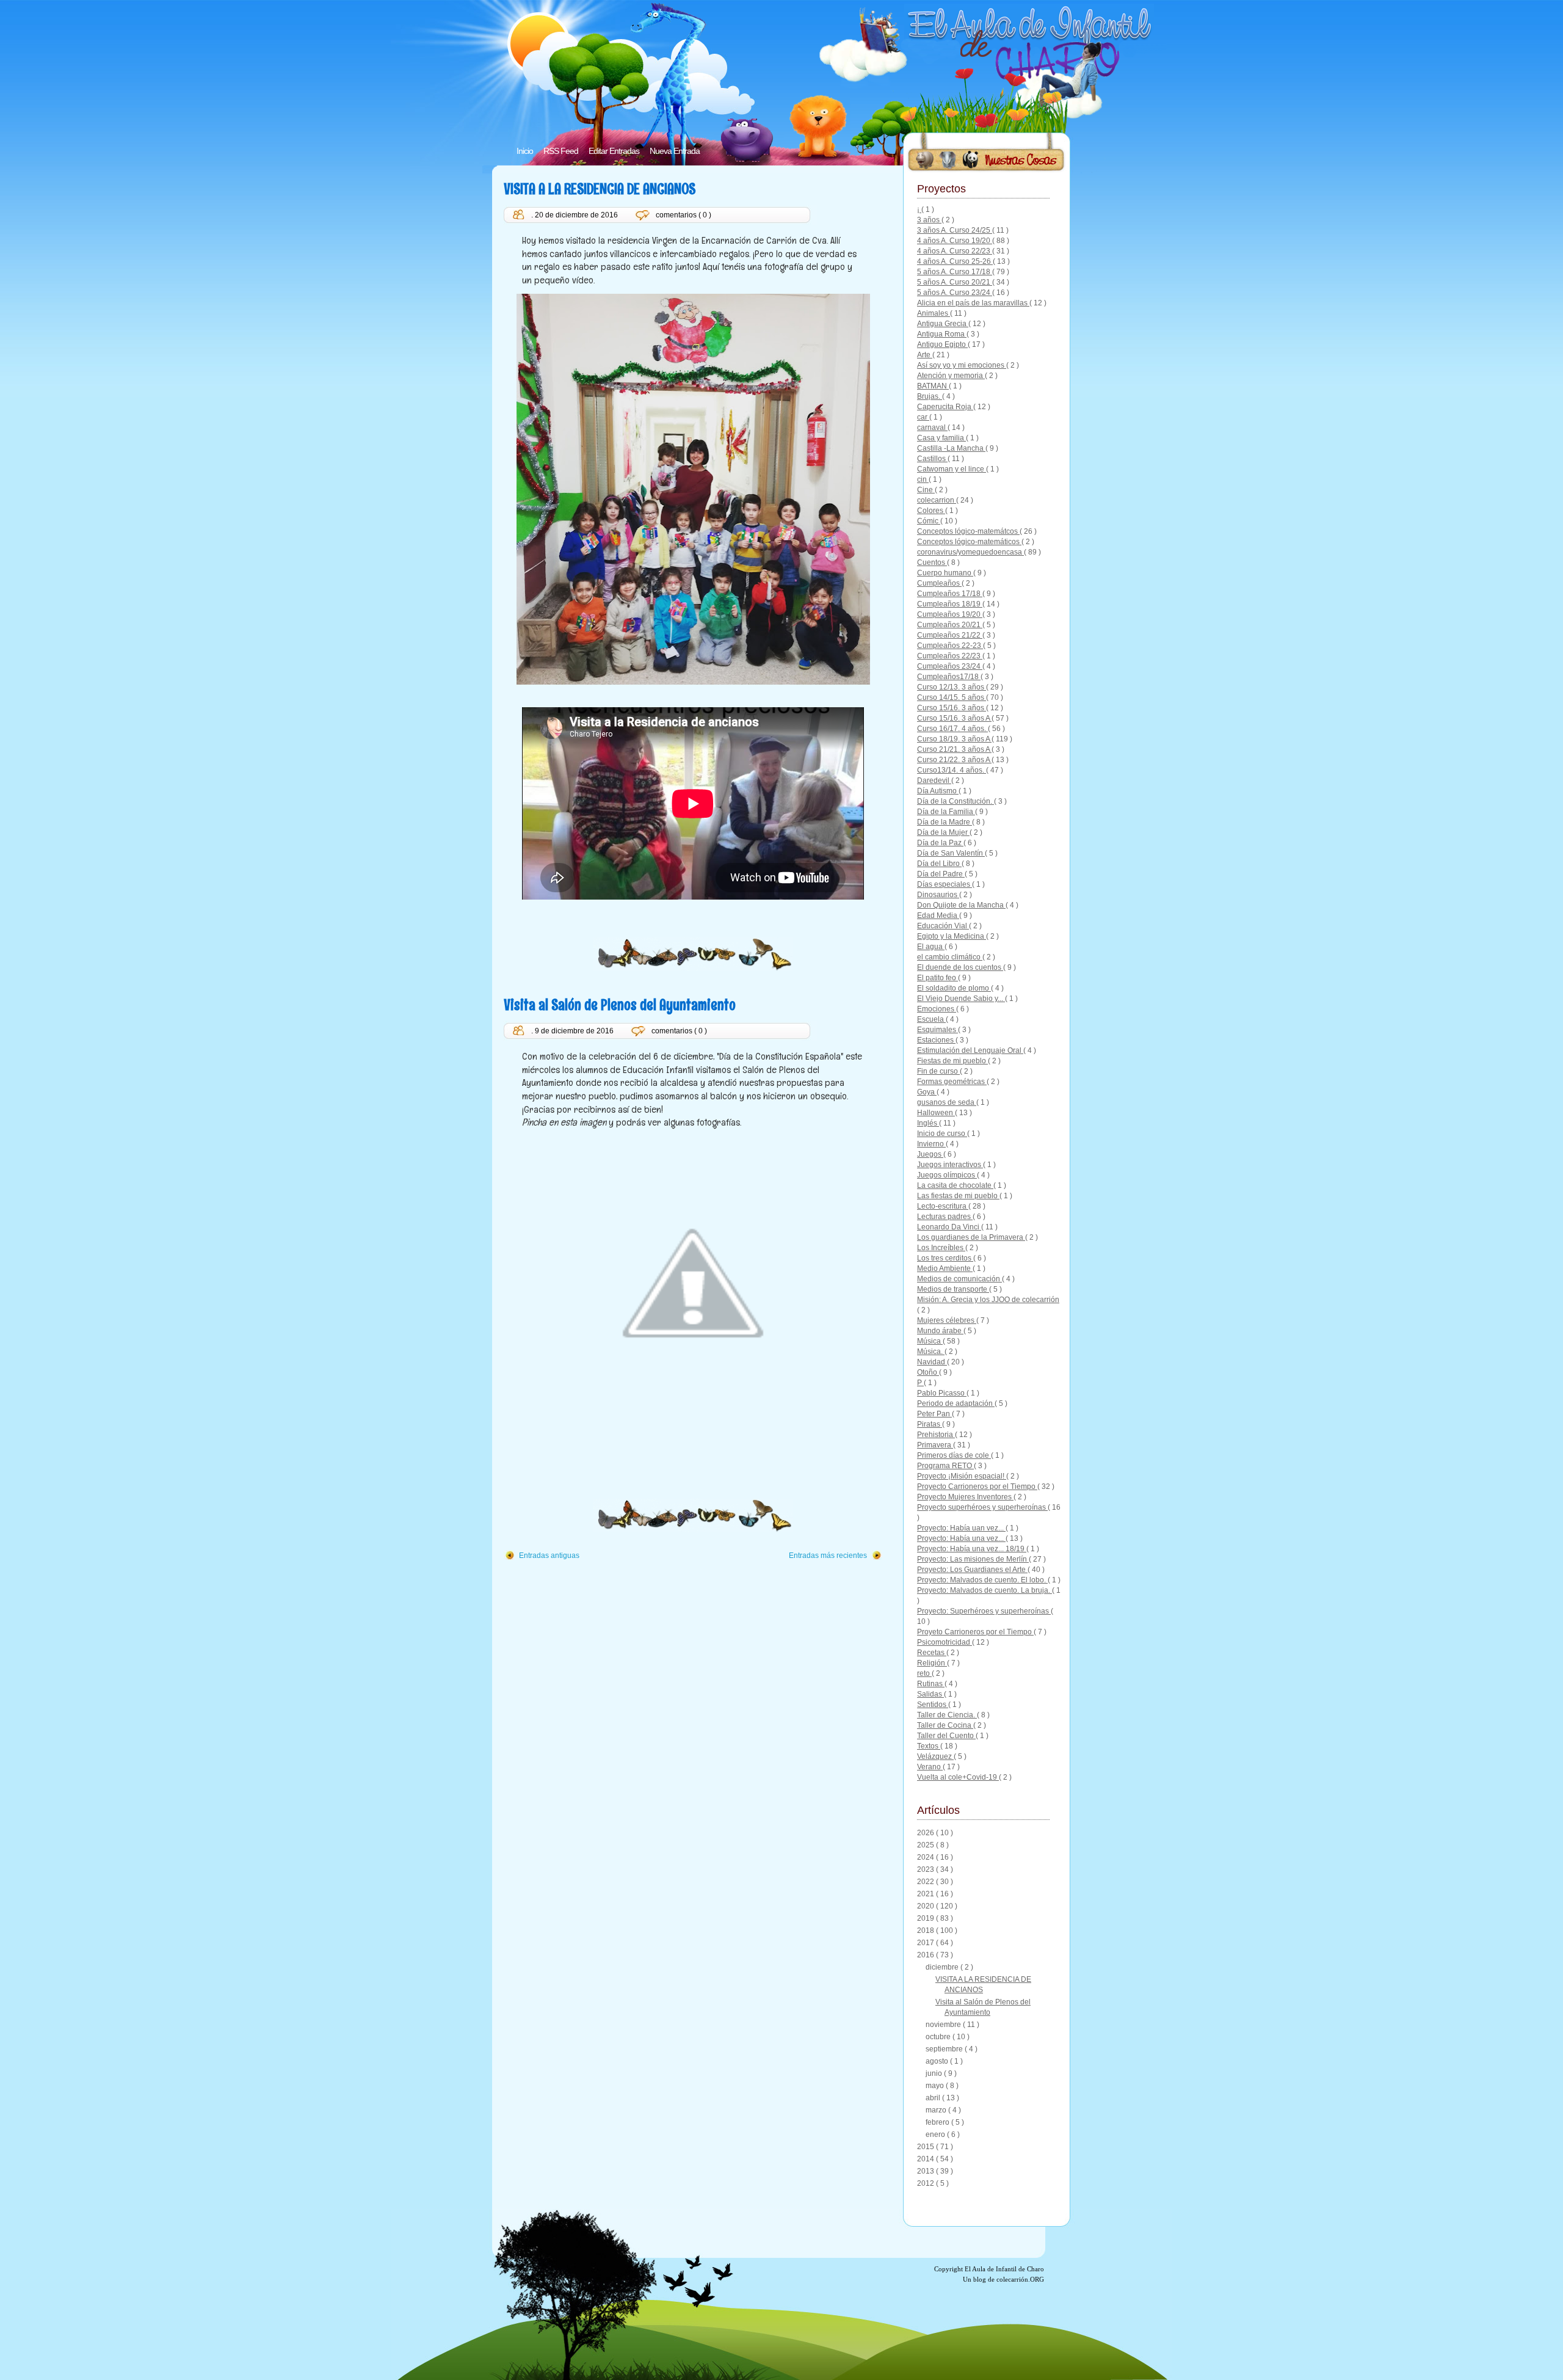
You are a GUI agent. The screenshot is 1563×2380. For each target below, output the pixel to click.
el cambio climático (950, 957)
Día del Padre (941, 874)
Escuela (931, 1019)
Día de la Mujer (943, 832)
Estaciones (936, 1040)
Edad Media (938, 915)
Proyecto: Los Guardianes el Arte (972, 1570)
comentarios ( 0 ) (684, 215)
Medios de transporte (953, 1289)
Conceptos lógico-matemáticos (969, 542)
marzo (937, 2110)
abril (934, 2098)
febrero (938, 2122)
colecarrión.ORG (1020, 2279)
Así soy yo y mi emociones (962, 365)
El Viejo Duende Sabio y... (961, 999)
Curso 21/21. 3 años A (954, 749)
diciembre (943, 1967)
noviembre (944, 2025)
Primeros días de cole (954, 1455)
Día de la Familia (946, 812)
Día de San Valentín (951, 853)
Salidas (930, 1694)
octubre (939, 2037)
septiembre (945, 2049)
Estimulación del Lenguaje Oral (970, 1050)
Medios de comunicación (959, 1279)
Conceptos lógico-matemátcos (968, 531)
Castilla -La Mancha (951, 448)
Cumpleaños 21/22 (950, 635)
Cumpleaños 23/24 (950, 666)
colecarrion (937, 500)
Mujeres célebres (947, 1320)
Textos (929, 1746)
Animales (934, 313)
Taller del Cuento (946, 1736)
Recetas (932, 1653)
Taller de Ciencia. (947, 1715)
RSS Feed (561, 151)
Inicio (525, 151)
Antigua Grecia (943, 324)
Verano (930, 1767)
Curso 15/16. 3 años (952, 708)
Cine (926, 490)
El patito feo (937, 978)
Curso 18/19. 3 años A (954, 739)
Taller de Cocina (945, 1725)
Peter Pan (934, 1414)
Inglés (928, 1123)
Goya (927, 1092)
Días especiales (945, 884)
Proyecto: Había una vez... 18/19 (972, 1549)
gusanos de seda (947, 1102)
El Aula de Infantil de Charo (1004, 2269)
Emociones (937, 1009)
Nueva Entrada (675, 151)
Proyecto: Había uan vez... (961, 1528)
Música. (931, 1352)
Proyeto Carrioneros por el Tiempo (975, 1632)
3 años (929, 220)
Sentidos (933, 1705)
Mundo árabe (940, 1331)
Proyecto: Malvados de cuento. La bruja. (985, 1590)
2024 (927, 1857)
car (923, 417)
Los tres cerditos (945, 1258)
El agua (931, 947)
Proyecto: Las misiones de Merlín (973, 1559)
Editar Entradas (614, 151)
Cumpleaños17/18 (949, 677)
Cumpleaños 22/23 (950, 656)
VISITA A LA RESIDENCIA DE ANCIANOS (600, 188)
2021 (927, 1894)
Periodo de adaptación (956, 1403)
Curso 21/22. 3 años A (954, 760)
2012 (927, 2183)
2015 (927, 2147)
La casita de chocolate (955, 1185)
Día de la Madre (945, 822)
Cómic (929, 521)
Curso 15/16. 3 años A (954, 718)
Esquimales (937, 1030)
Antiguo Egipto (942, 344)
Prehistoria (936, 1435)
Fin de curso (938, 1071)
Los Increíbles (941, 1248)
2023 (927, 1869)
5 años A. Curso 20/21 (955, 282)
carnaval (932, 428)
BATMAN (933, 386)
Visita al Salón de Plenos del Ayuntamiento (620, 1004)
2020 (927, 1906)
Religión (932, 1663)
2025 (927, 1845)
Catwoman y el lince (952, 469)
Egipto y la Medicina (952, 936)
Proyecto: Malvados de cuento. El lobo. (982, 1580)
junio (935, 2073)
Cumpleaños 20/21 (950, 625)
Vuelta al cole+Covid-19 (958, 1777)
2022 (927, 1882)
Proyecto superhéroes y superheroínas (982, 1507)
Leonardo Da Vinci (949, 1227)
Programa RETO (945, 1466)
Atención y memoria (951, 376)
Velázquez (935, 1756)
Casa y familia (941, 438)
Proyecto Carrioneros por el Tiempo (977, 1487)
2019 (927, 1918)
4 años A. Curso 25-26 (955, 261)
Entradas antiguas (549, 1556)
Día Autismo (938, 791)
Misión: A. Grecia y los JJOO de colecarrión (988, 1300)
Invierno (931, 1144)
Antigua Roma (942, 334)
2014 (927, 2159)
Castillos (932, 459)
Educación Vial (943, 926)
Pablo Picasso (942, 1393)
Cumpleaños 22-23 (950, 646)
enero (936, 2134)
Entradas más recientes (828, 1556)
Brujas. (930, 396)
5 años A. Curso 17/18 (955, 272)
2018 (927, 1931)
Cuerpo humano (945, 573)
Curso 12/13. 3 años (952, 687)
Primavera (935, 1445)
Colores (931, 511)
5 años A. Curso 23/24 (955, 293)
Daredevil (934, 781)
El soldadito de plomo (954, 988)
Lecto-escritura (943, 1206)
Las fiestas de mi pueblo (958, 1196)
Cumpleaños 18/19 (950, 604)
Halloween (936, 1113)
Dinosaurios (938, 895)
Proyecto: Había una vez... (961, 1538)
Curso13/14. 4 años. (952, 770)
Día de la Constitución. (956, 801)
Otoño (928, 1372)
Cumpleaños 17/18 (950, 594)
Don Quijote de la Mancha (961, 905)
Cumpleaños (939, 583)
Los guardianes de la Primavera (971, 1237)
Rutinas (931, 1684)
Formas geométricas (952, 1082)
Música (930, 1341)
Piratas (930, 1424)
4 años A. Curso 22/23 (955, 251)
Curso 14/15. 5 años (952, 697)
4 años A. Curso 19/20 (955, 241)
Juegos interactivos (950, 1165)
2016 (927, 1955)
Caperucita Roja (945, 407)
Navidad (932, 1362)
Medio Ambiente (945, 1268)
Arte (925, 355)
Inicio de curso (942, 1134)
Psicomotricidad (945, 1642)
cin (923, 479)
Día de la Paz (940, 843)
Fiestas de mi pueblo (952, 1061)
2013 (927, 2171)
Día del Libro (939, 864)
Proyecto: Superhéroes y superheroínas (984, 1611)
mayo (936, 2086)
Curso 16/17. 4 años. (952, 729)
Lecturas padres (945, 1217)
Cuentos (932, 562)
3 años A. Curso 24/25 (955, 230)
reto (924, 1673)
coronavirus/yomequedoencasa (970, 552)
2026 (927, 1833)
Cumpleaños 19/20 (950, 614)
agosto (938, 2061)
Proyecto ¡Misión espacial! (962, 1476)
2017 (927, 1943)
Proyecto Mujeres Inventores (965, 1497)
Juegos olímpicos (947, 1175)
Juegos (930, 1154)
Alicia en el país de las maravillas (973, 303)
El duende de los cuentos (960, 967)
